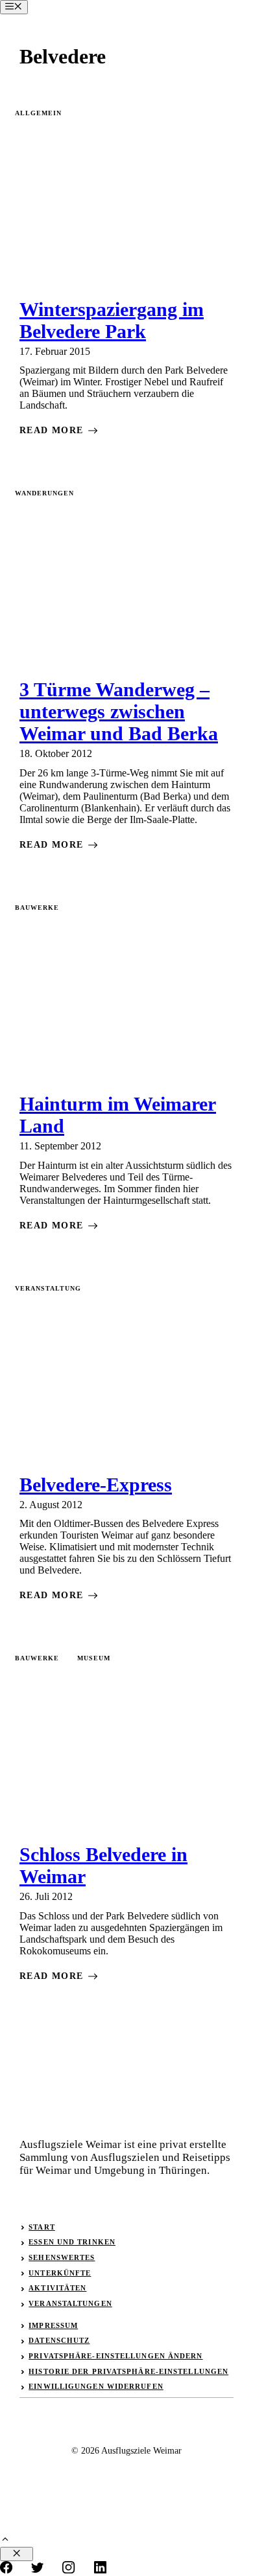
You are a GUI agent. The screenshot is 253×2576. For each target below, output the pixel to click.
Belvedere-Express (96, 1485)
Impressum (53, 2325)
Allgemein (38, 113)
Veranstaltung (48, 1288)
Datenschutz (59, 2340)
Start (42, 2227)
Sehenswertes (62, 2257)
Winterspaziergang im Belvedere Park (112, 320)
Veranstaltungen (70, 2303)
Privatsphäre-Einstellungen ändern (115, 2356)
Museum (94, 1658)
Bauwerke (37, 908)
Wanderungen (44, 493)
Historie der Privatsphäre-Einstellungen (128, 2371)
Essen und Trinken (72, 2242)
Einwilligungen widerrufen (96, 2386)
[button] (5, 2541)
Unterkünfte (60, 2273)
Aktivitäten (57, 2288)
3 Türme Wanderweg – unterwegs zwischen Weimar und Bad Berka (119, 711)
